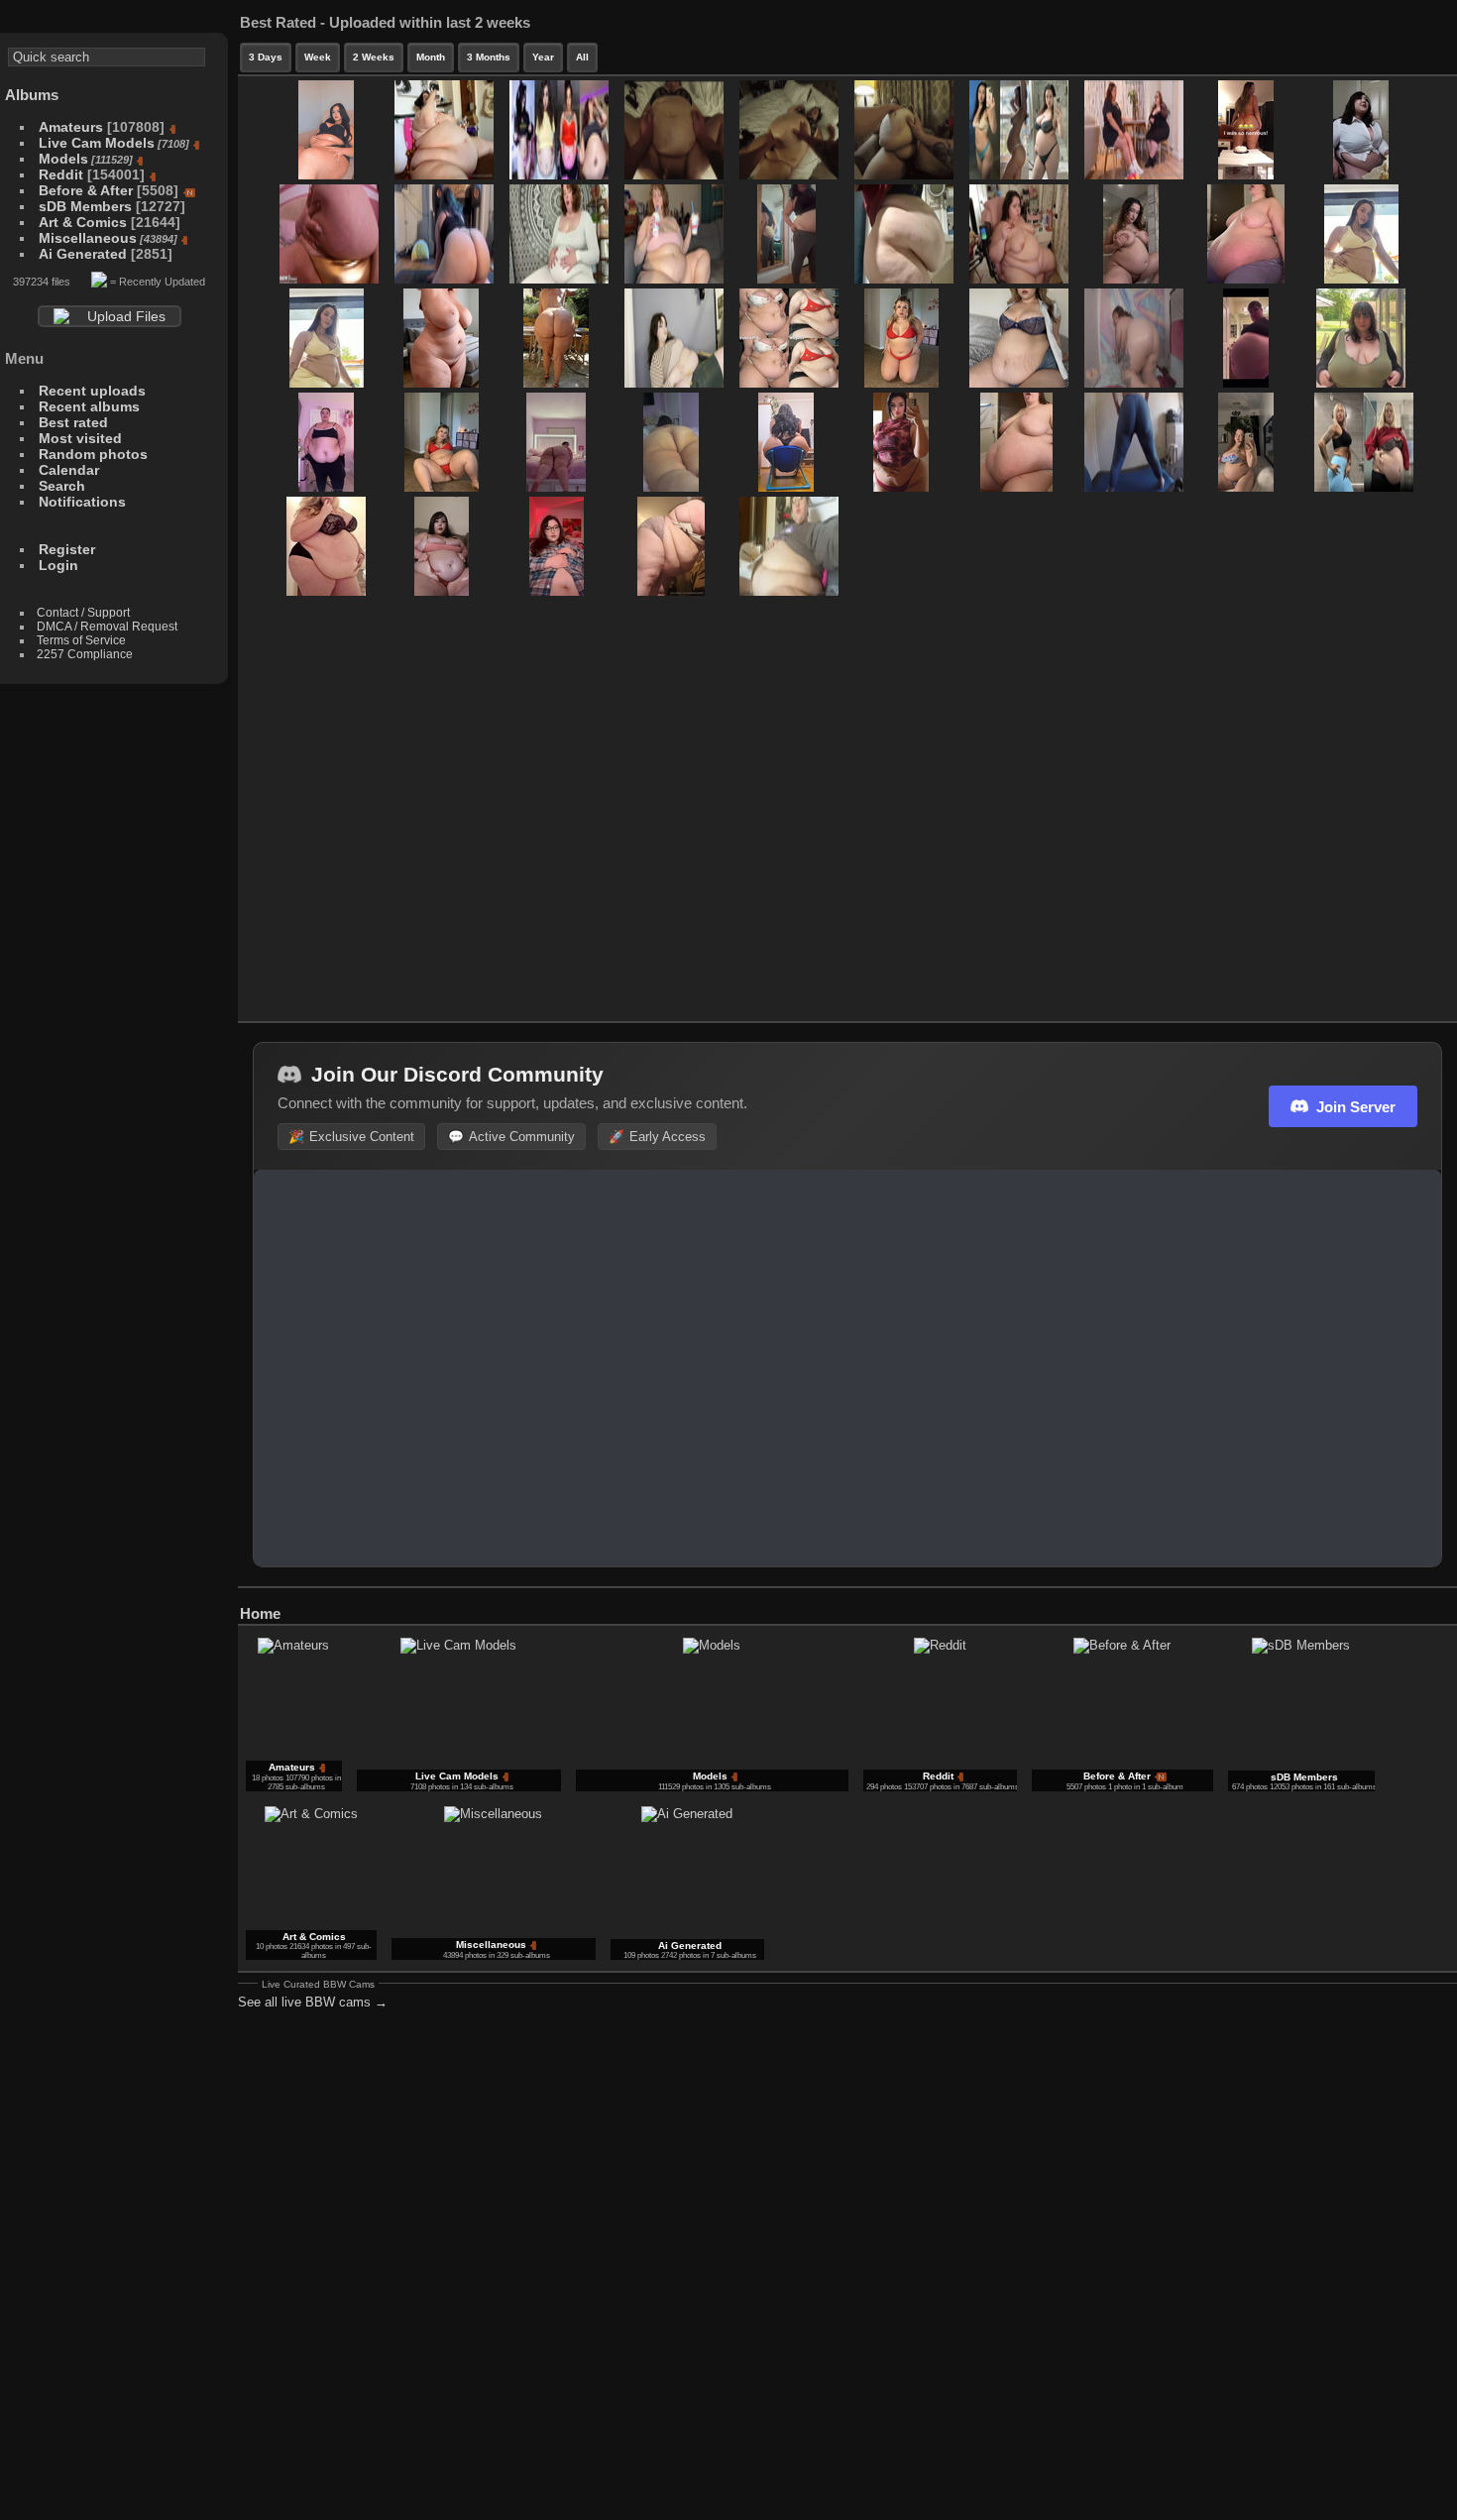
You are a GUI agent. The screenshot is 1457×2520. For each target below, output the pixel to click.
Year (543, 57)
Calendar (69, 470)
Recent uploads (92, 391)
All (582, 57)
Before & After (86, 190)
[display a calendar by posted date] (1442, 1609)
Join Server (1356, 1107)
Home (260, 1613)
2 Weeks (374, 57)
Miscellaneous (88, 238)
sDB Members (85, 206)
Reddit (61, 174)
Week (318, 57)
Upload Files (126, 316)
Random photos (93, 454)
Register (67, 549)
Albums (32, 95)
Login (58, 565)
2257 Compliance (85, 654)
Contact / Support (83, 613)
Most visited (80, 438)
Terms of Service (81, 640)
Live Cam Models (97, 143)
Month (431, 57)
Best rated (73, 422)
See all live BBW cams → (313, 2002)
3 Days (266, 57)
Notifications (82, 502)
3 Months (489, 57)
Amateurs (71, 127)
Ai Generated (83, 254)
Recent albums (89, 406)
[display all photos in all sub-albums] (1412, 1609)
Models (63, 159)
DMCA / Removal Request (107, 627)
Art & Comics (83, 222)
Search (62, 486)
